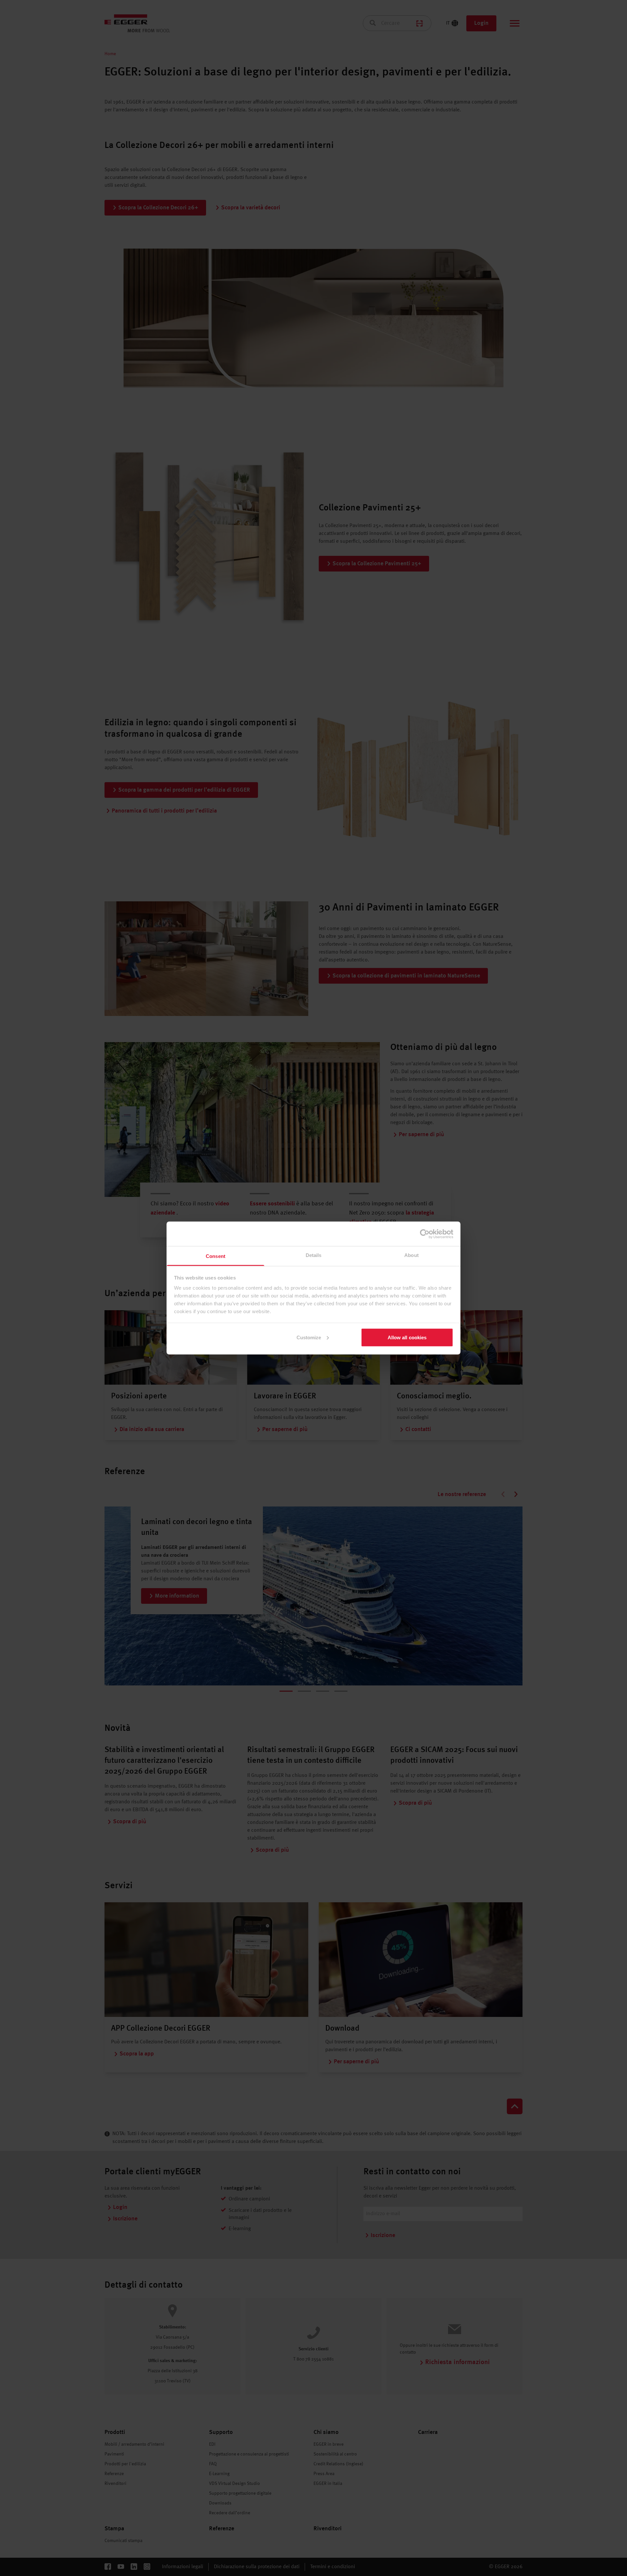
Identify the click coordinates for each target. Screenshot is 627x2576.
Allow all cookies (407, 1337)
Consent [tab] (216, 1256)
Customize (309, 1337)
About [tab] (411, 1255)
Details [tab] (314, 1255)
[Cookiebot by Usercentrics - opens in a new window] (425, 1234)
